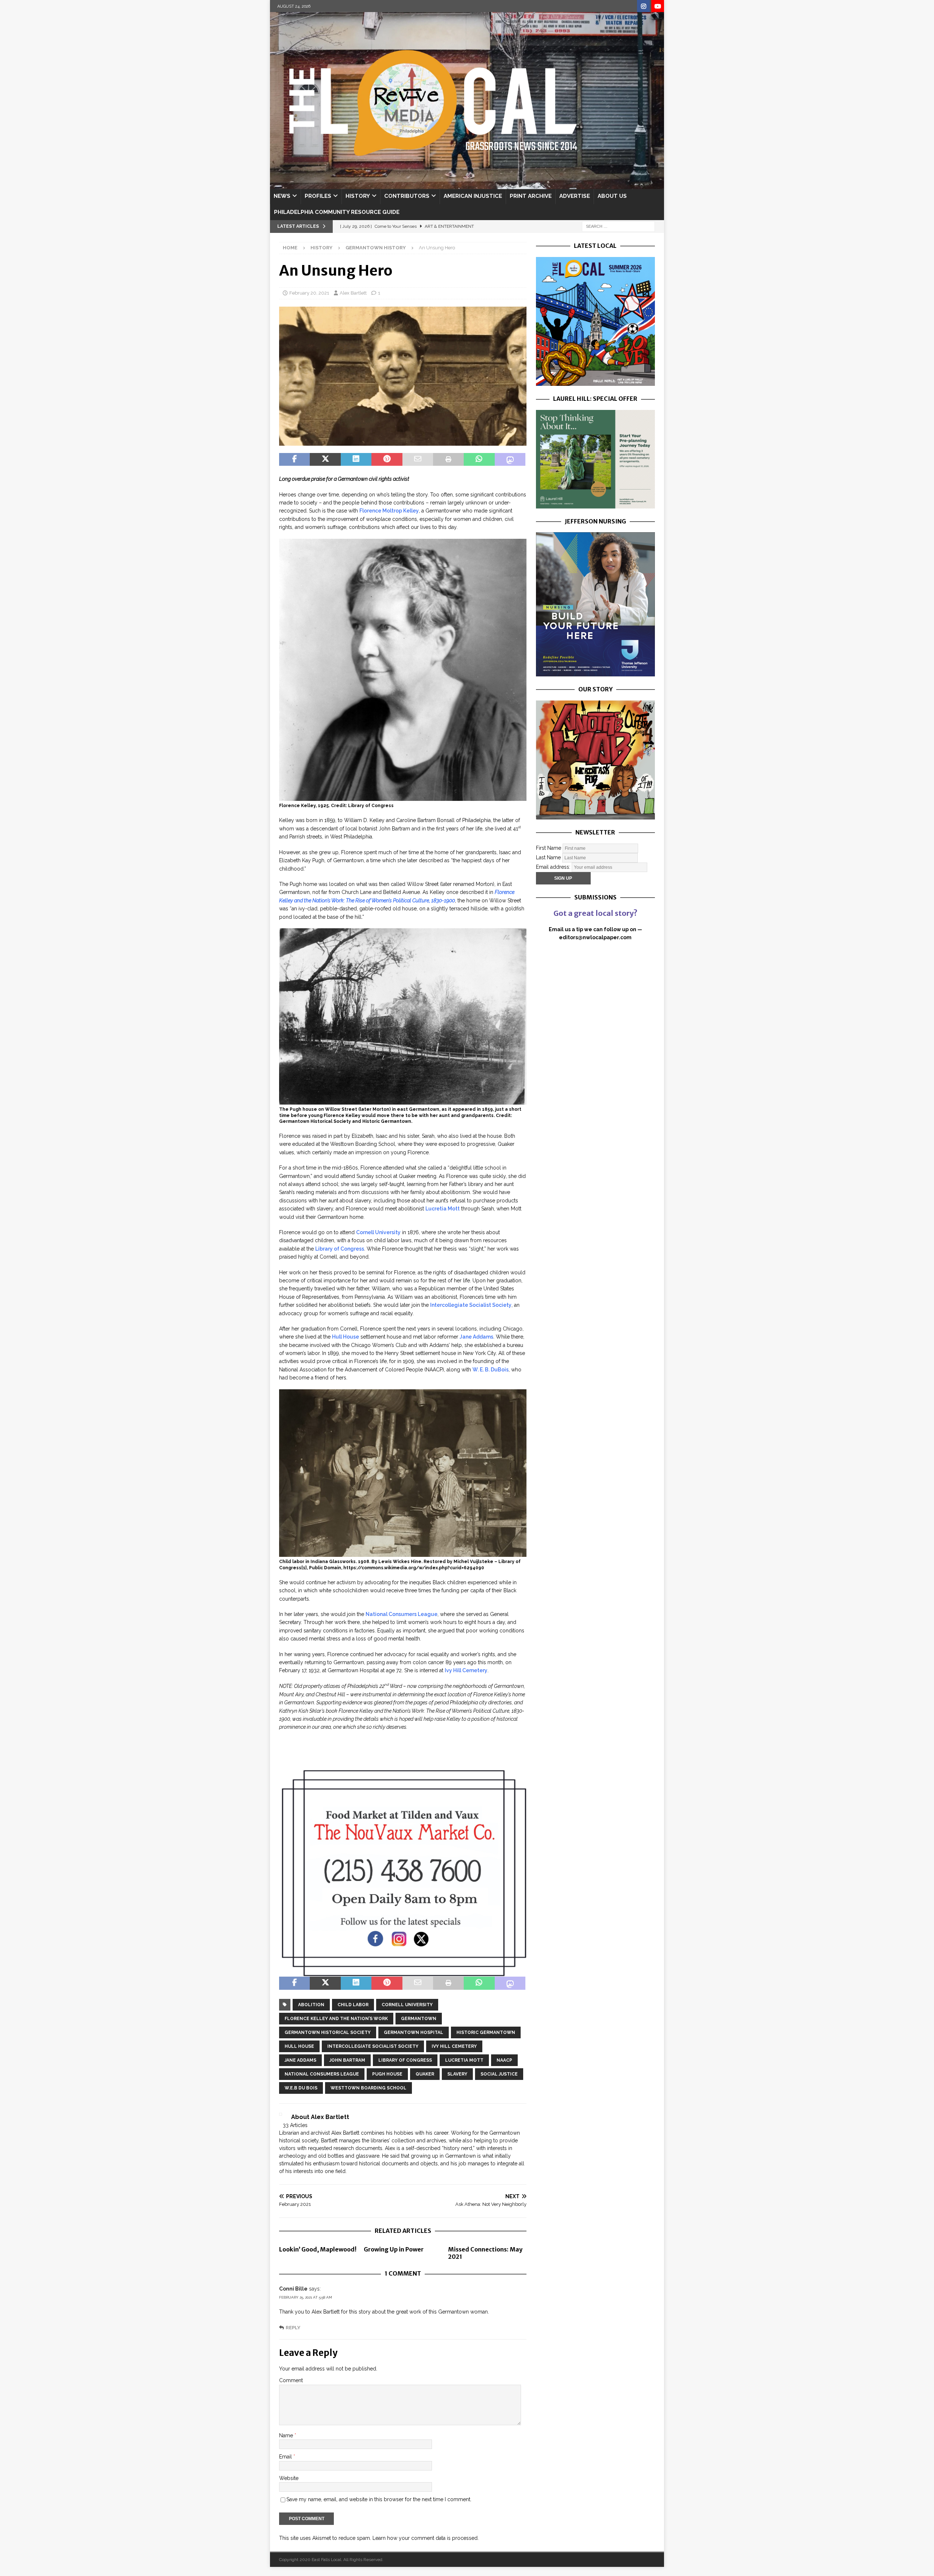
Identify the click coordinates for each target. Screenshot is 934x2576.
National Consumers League (402, 1614)
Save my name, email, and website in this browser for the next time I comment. (379, 2499)
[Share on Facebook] (294, 460)
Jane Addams (476, 1337)
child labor (353, 2005)
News (282, 196)
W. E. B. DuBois (491, 1370)
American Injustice (473, 196)
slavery (457, 2074)
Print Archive (531, 196)
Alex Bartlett (353, 293)
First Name (549, 848)
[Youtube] (658, 6)
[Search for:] (618, 226)
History (358, 196)
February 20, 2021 (309, 293)
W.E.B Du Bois (301, 2088)
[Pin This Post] (387, 460)
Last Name (548, 857)
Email (286, 2457)
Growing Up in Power (394, 2249)
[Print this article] (448, 460)
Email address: (554, 867)
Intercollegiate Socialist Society (471, 1305)
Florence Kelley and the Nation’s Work (336, 2019)
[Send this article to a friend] (418, 460)
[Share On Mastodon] (510, 460)
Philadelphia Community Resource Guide (337, 212)
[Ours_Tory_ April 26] (595, 815)
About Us (612, 196)
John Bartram (347, 2060)
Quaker (425, 2074)
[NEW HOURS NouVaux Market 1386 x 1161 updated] (403, 1973)
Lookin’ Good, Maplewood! (318, 2249)
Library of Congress (340, 1249)
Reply (293, 2328)
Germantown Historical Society (328, 2032)
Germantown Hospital (414, 2032)
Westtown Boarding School (368, 2088)
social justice (499, 2074)
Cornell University (378, 1232)
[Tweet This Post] (325, 460)
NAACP (504, 2060)
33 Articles (295, 2125)
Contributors (407, 196)
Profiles (318, 196)
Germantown (419, 2019)
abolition (311, 2005)
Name (287, 2435)
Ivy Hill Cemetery (466, 1670)
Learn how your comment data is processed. (426, 2538)
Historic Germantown (486, 2032)
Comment (291, 2380)
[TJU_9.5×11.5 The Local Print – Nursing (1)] (595, 672)
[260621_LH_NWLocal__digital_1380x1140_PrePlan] (595, 504)
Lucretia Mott (443, 1209)
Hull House (346, 1337)
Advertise (575, 196)
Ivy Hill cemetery (454, 2046)
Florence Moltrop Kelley (389, 511)
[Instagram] (643, 6)
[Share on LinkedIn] (356, 460)
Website (289, 2478)
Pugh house (387, 2074)
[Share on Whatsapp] (479, 460)
